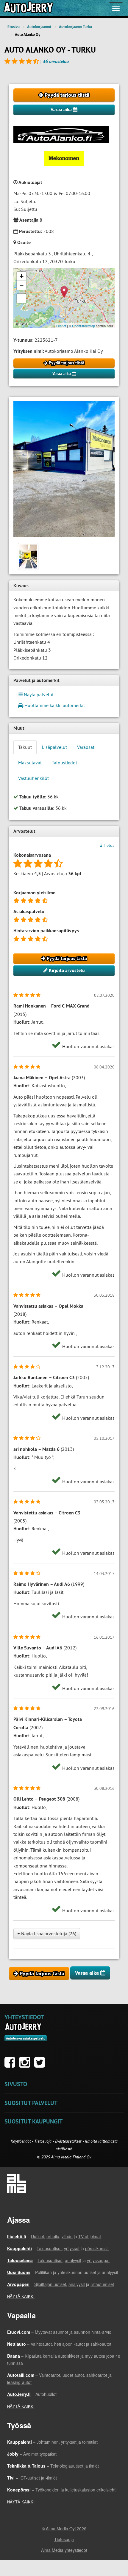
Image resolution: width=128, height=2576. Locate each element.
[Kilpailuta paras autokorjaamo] (28, 8)
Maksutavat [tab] (30, 763)
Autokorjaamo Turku (75, 27)
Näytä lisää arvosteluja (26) (48, 1933)
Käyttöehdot (21, 2141)
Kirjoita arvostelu (66, 970)
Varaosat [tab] (86, 747)
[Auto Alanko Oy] (64, 469)
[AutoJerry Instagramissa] (26, 2065)
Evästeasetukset (68, 2141)
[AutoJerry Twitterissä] (41, 2065)
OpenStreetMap (83, 326)
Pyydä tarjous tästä (66, 95)
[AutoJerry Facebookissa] (11, 2065)
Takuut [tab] (25, 747)
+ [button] (22, 276)
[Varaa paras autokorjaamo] (23, 2027)
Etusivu (14, 27)
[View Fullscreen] (21, 298)
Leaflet (61, 326)
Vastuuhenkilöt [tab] (33, 778)
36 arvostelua (56, 61)
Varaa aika (62, 109)
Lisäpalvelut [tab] (54, 747)
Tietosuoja (43, 2141)
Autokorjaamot (39, 27)
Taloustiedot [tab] (64, 763)
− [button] (22, 285)
